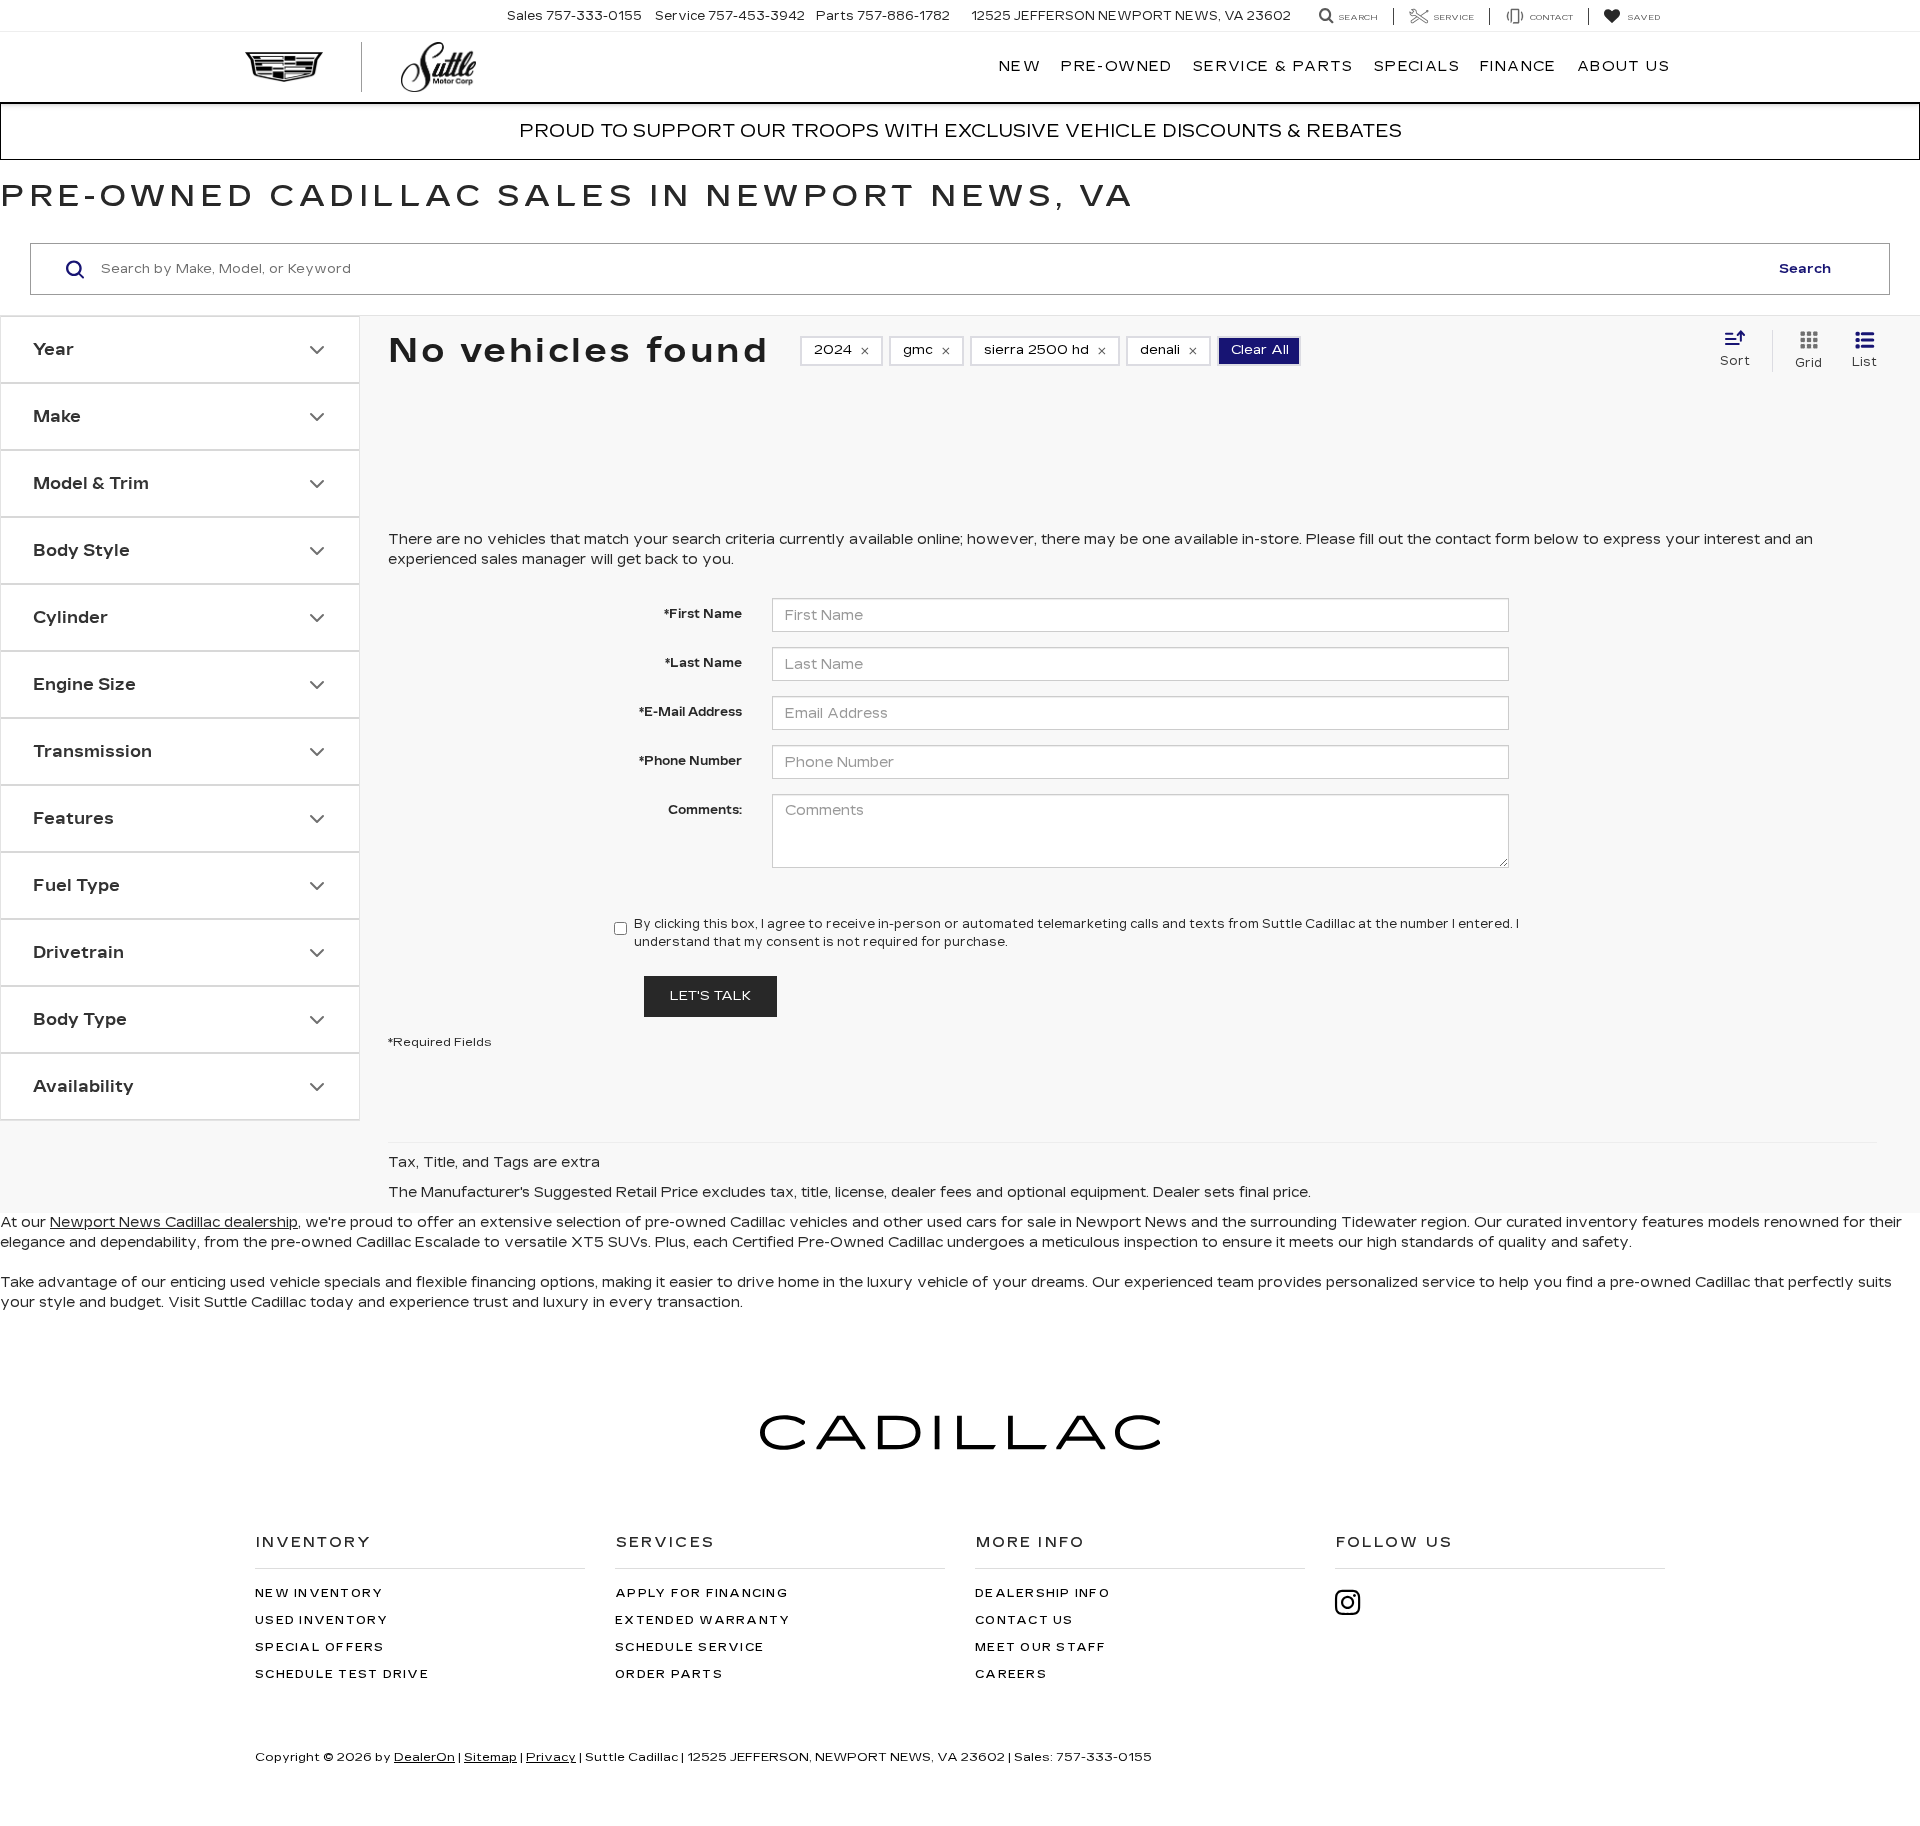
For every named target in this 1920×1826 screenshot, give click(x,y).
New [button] (1020, 66)
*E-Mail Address (690, 712)
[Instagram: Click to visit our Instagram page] (1358, 1602)
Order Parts (669, 1674)
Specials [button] (1417, 66)
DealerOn (424, 1757)
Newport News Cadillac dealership (174, 1222)
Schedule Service (689, 1647)
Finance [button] (1518, 66)
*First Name (703, 614)
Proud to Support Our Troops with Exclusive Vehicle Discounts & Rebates (960, 131)
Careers (1011, 1674)
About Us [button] (1623, 66)
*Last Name (703, 663)
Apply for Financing (701, 1593)
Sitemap (490, 1757)
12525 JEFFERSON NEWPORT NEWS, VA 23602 (1131, 16)
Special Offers (320, 1647)
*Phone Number (690, 761)
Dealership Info (1042, 1593)
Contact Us (1024, 1620)
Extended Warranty (702, 1620)
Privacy (551, 1757)
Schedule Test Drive (342, 1674)
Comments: (705, 810)
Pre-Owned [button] (1117, 66)
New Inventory (319, 1593)
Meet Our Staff (1041, 1647)
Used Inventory (322, 1620)
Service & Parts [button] (1273, 66)
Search (1805, 269)
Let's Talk (710, 996)
